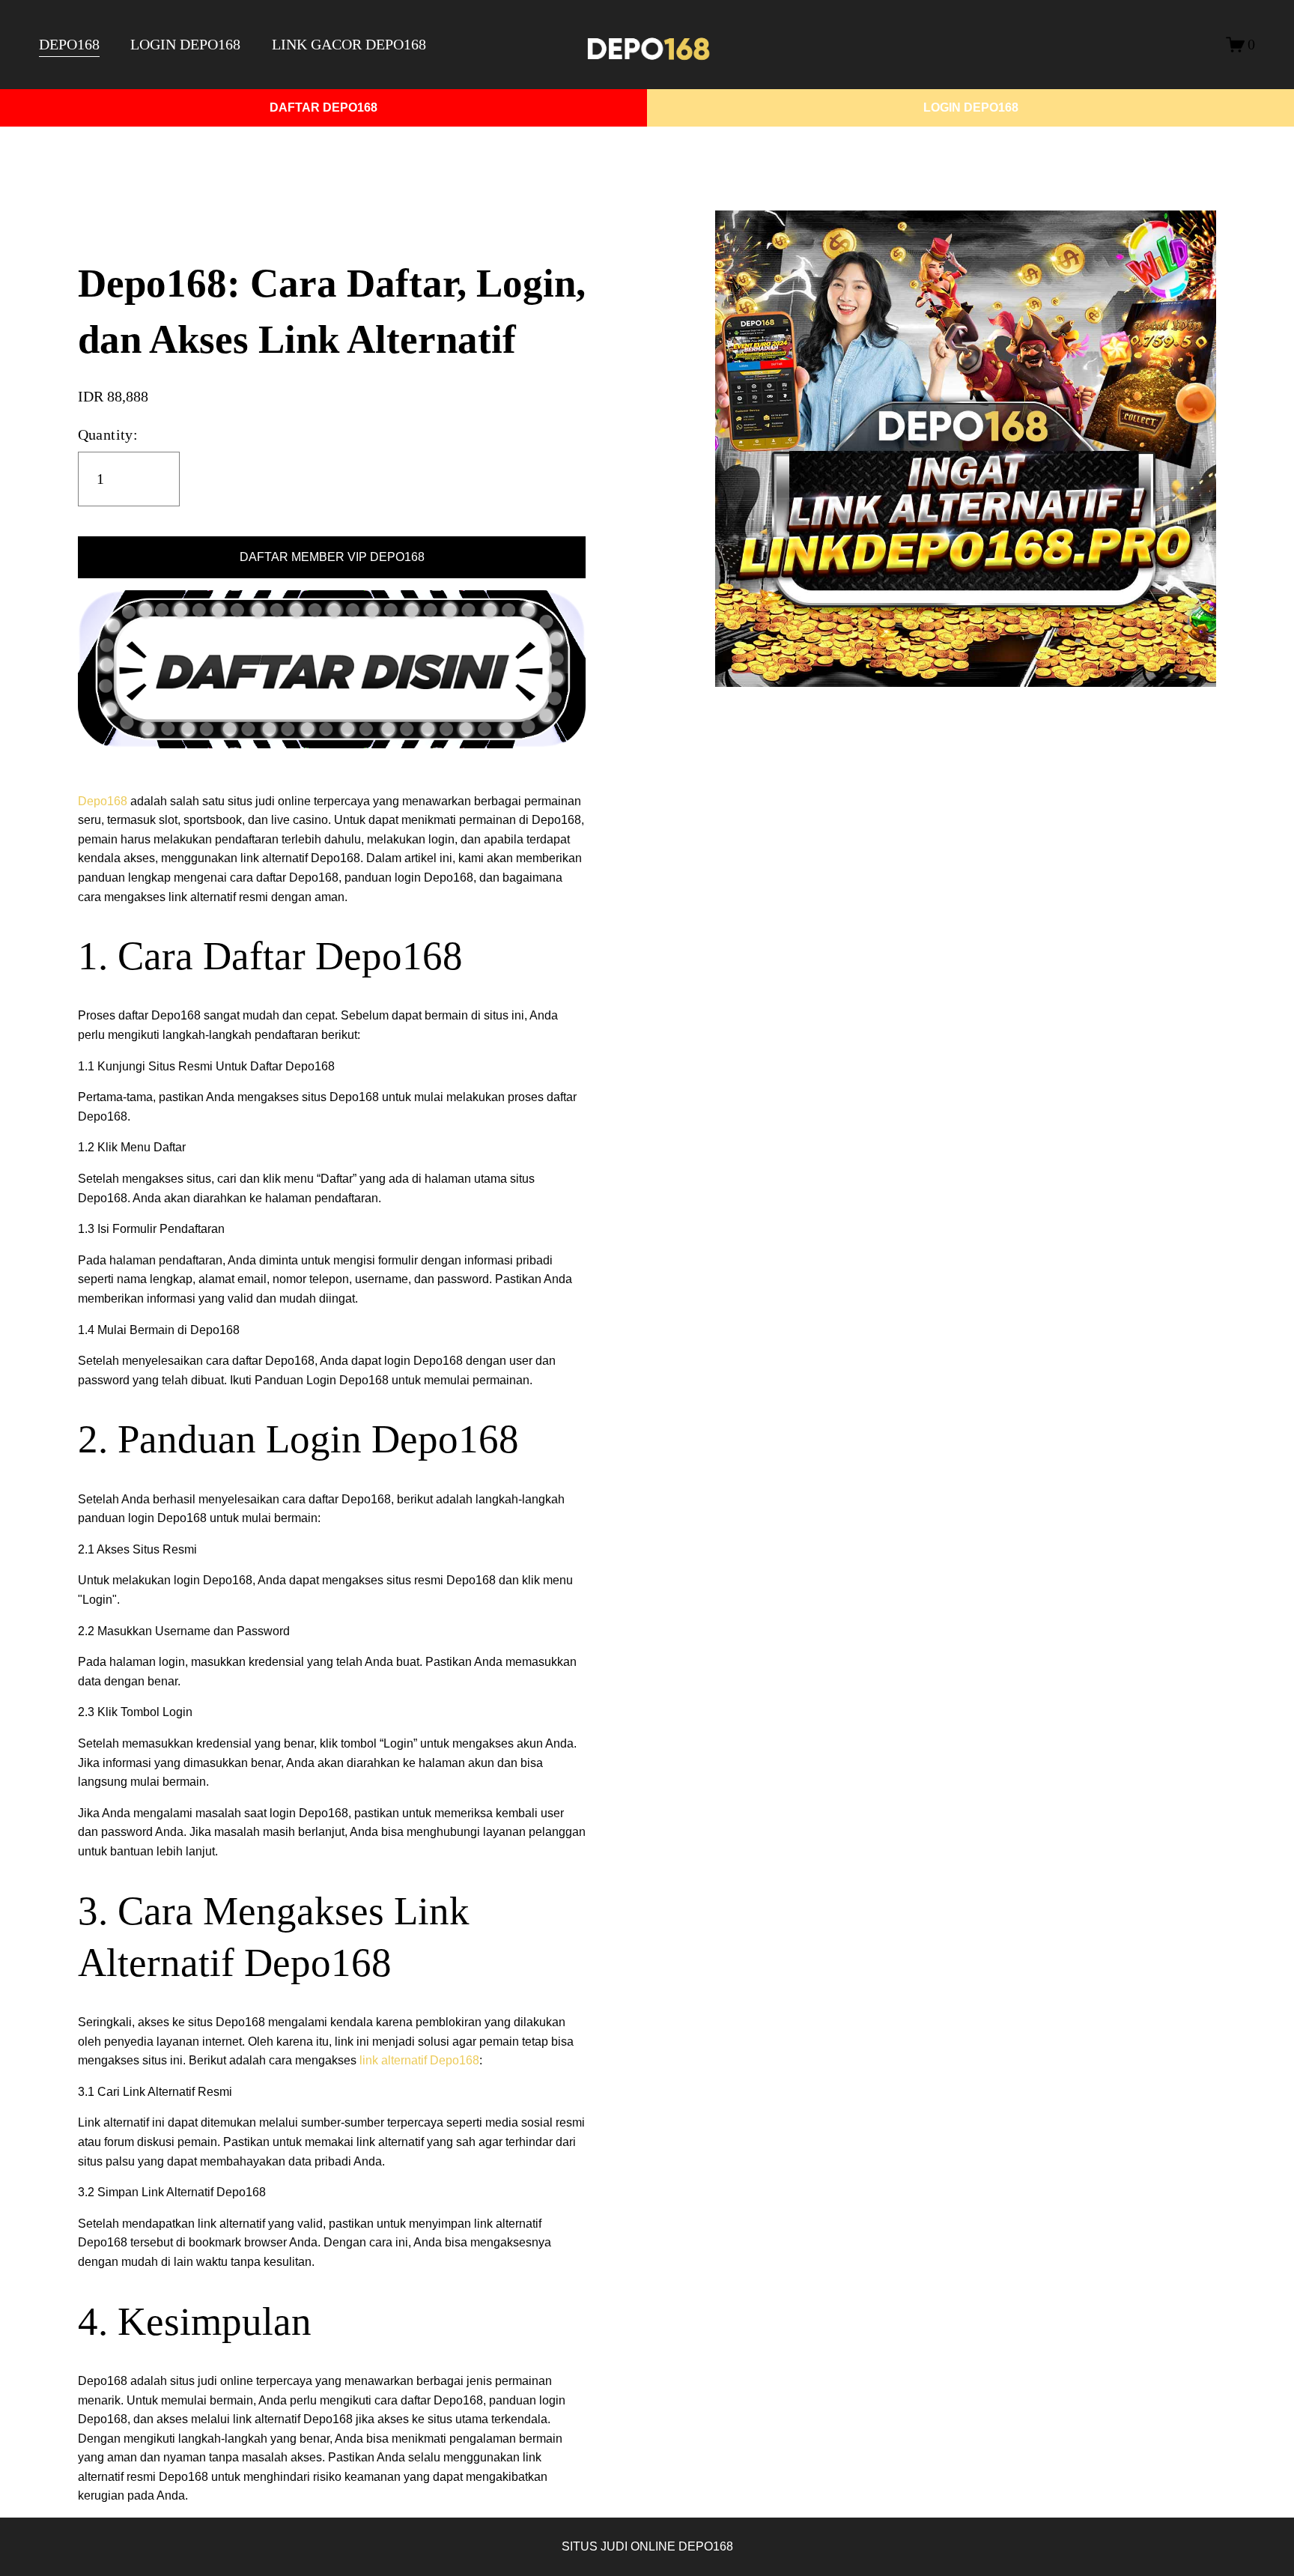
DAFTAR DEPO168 (323, 107)
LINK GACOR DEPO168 (349, 44)
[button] (332, 557)
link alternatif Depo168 (419, 2060)
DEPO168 (69, 44)
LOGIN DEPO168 (185, 44)
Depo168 (103, 801)
